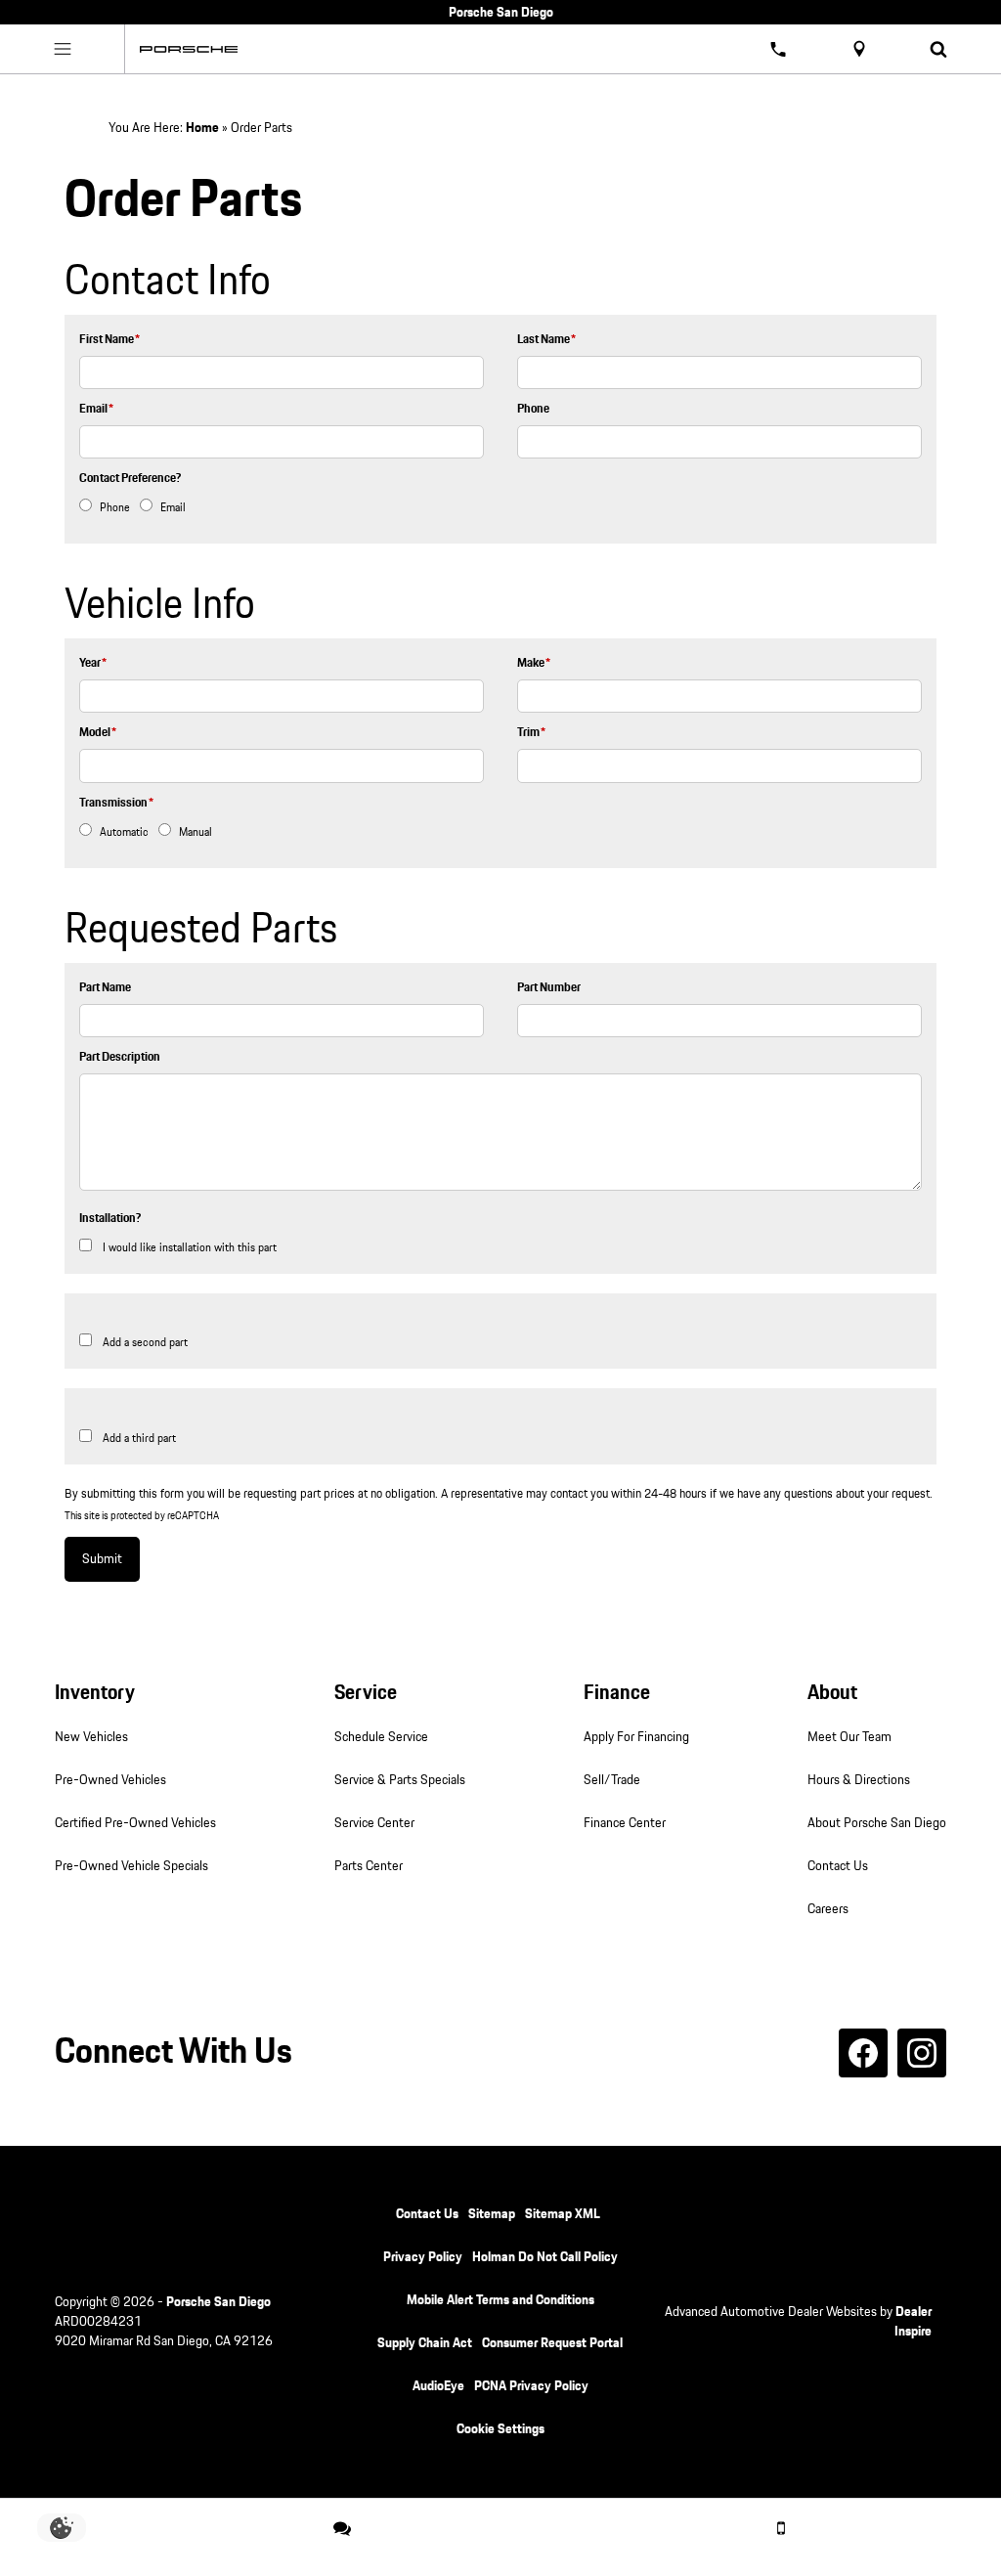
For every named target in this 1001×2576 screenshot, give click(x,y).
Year (93, 663)
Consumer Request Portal (552, 2343)
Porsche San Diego (218, 2302)
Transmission (116, 803)
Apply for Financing (636, 1737)
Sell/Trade (612, 1780)
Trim (531, 733)
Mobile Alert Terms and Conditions (500, 2300)
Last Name (546, 340)
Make (534, 663)
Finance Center (625, 1823)
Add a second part (145, 1343)
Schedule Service (381, 1737)
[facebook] (863, 2053)
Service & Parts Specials (400, 1780)
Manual (196, 832)
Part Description (120, 1057)
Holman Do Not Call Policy (545, 2257)
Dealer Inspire (913, 2322)
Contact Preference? (130, 479)
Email (96, 409)
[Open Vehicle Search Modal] (938, 49)
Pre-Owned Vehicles (110, 1780)
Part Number (549, 988)
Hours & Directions (859, 1780)
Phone (533, 409)
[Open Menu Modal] (63, 49)
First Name (109, 340)
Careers (828, 1909)
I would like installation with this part (190, 1248)
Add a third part (139, 1439)
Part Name (105, 988)
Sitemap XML (563, 2214)
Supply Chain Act (425, 2343)
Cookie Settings (500, 2429)
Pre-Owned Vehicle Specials (131, 1866)
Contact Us (838, 1866)
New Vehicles (91, 1737)
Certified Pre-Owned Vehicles (135, 1823)
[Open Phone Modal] (779, 49)
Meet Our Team (849, 1737)
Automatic (124, 832)
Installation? (110, 1219)
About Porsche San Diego (877, 1823)
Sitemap (492, 2214)
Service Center (374, 1823)
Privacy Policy (423, 2257)
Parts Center (369, 1866)
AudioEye (438, 2386)
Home (202, 128)
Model (98, 733)
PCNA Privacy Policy (531, 2386)
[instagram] (922, 2053)
